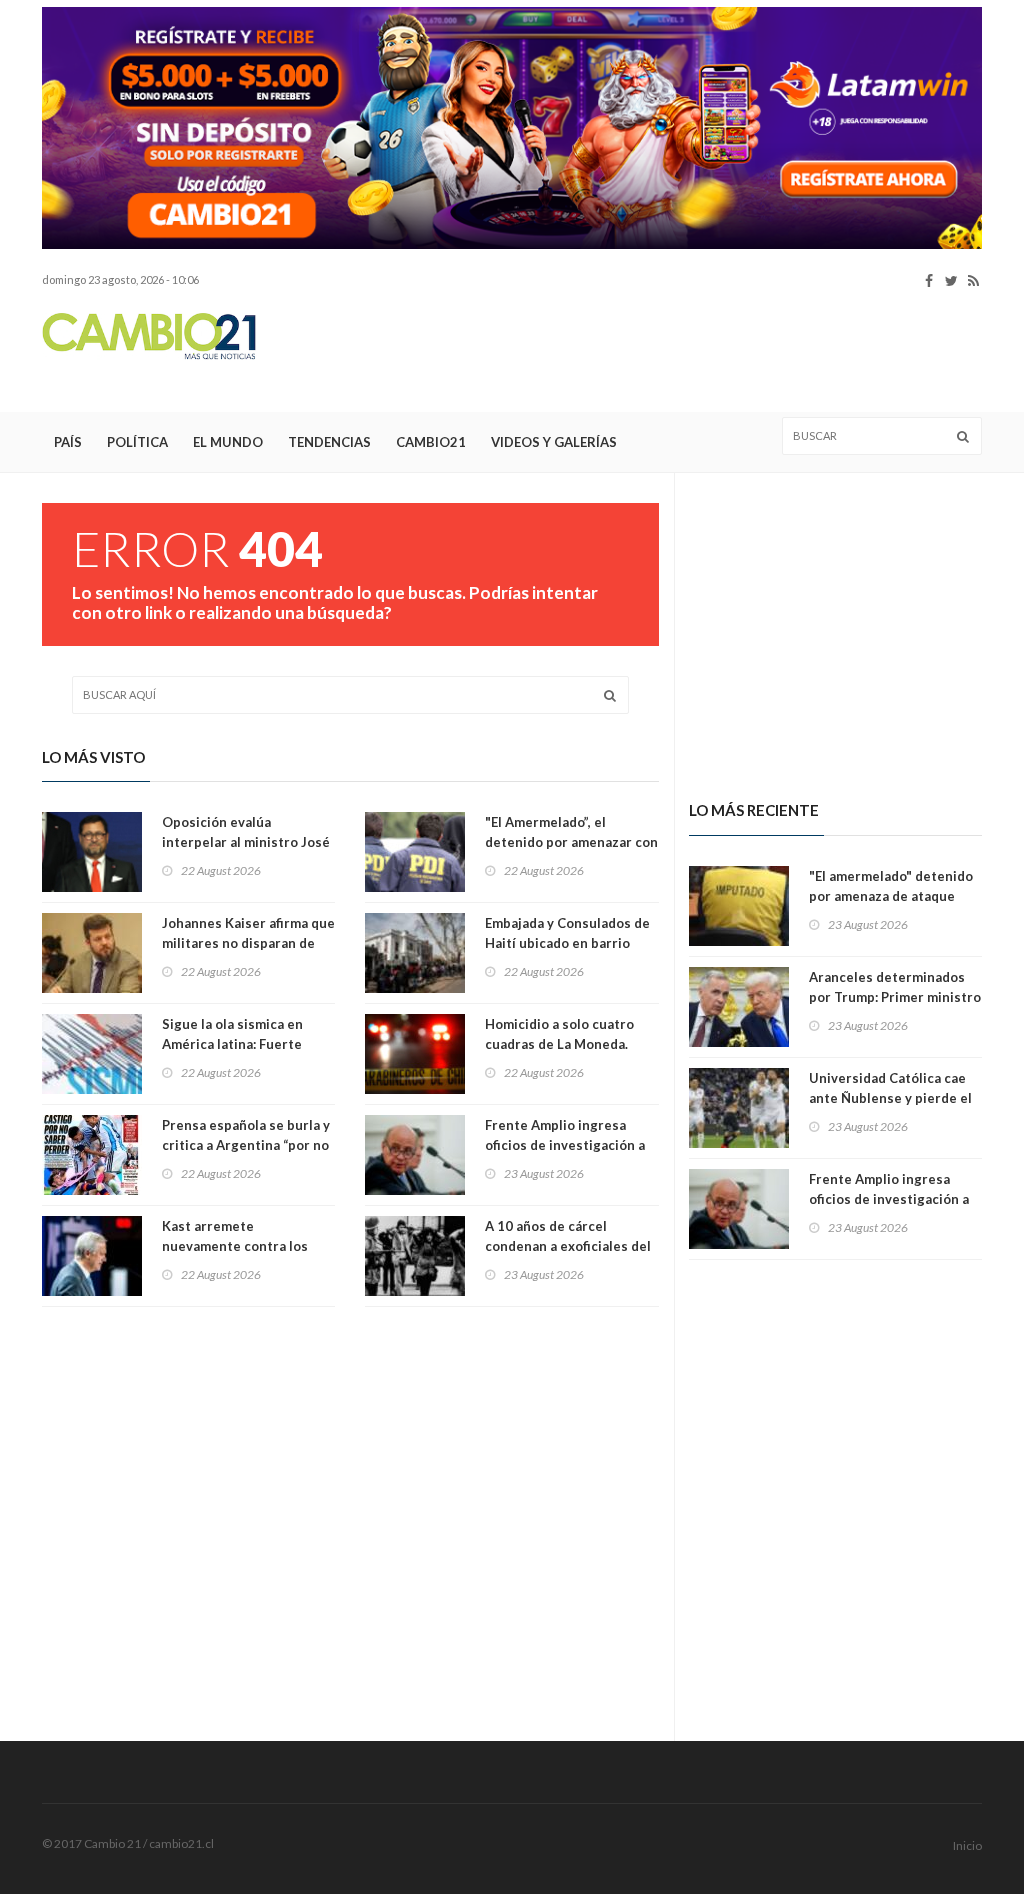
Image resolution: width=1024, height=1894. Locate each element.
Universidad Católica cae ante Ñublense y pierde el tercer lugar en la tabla (890, 1098)
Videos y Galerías (554, 442)
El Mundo (228, 442)
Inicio (967, 1845)
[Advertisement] (618, 351)
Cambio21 (431, 442)
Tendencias (329, 442)
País (68, 442)
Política (137, 442)
